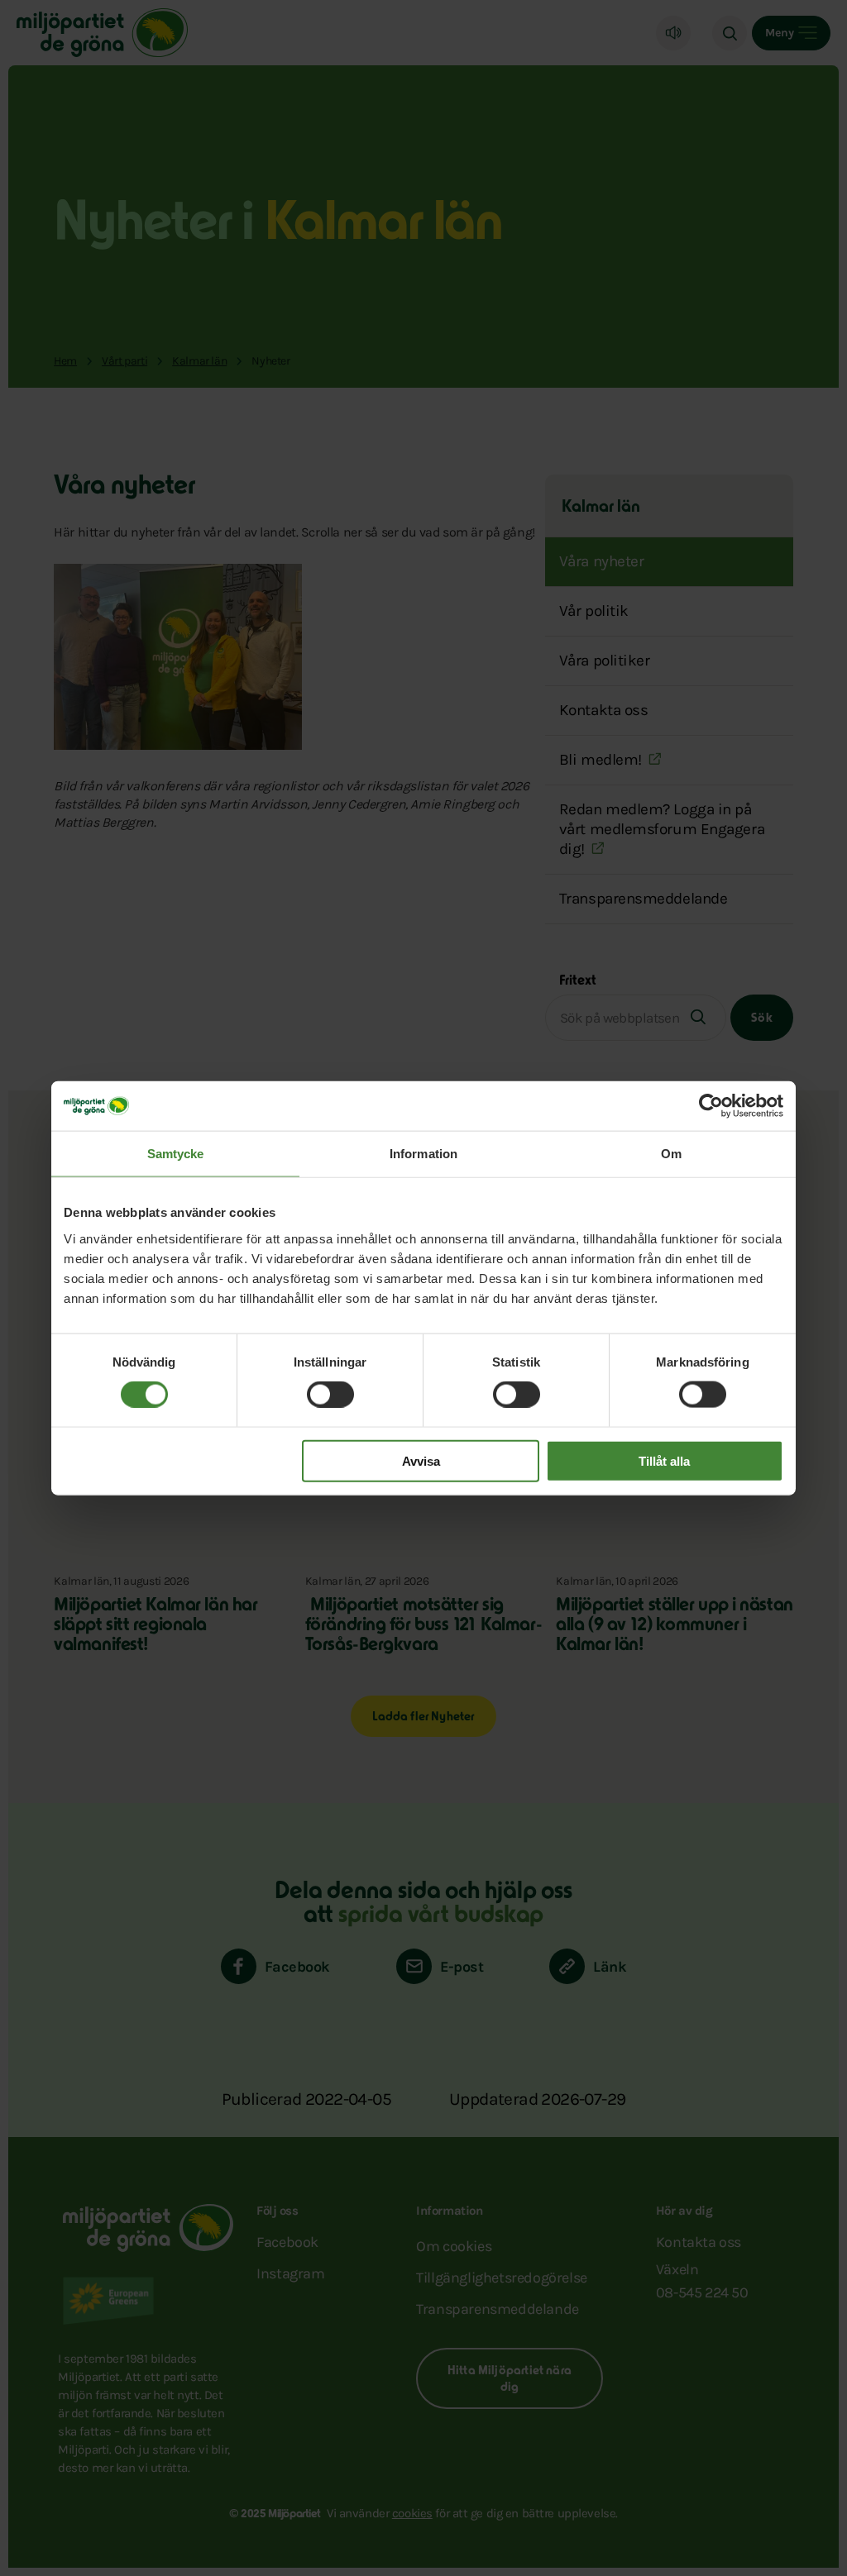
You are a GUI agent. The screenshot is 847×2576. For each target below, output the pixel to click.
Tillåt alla (664, 1460)
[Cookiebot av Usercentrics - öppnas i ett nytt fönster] (711, 1106)
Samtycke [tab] (176, 1154)
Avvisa (421, 1460)
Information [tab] (423, 1154)
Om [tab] (671, 1154)
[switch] (330, 1395)
